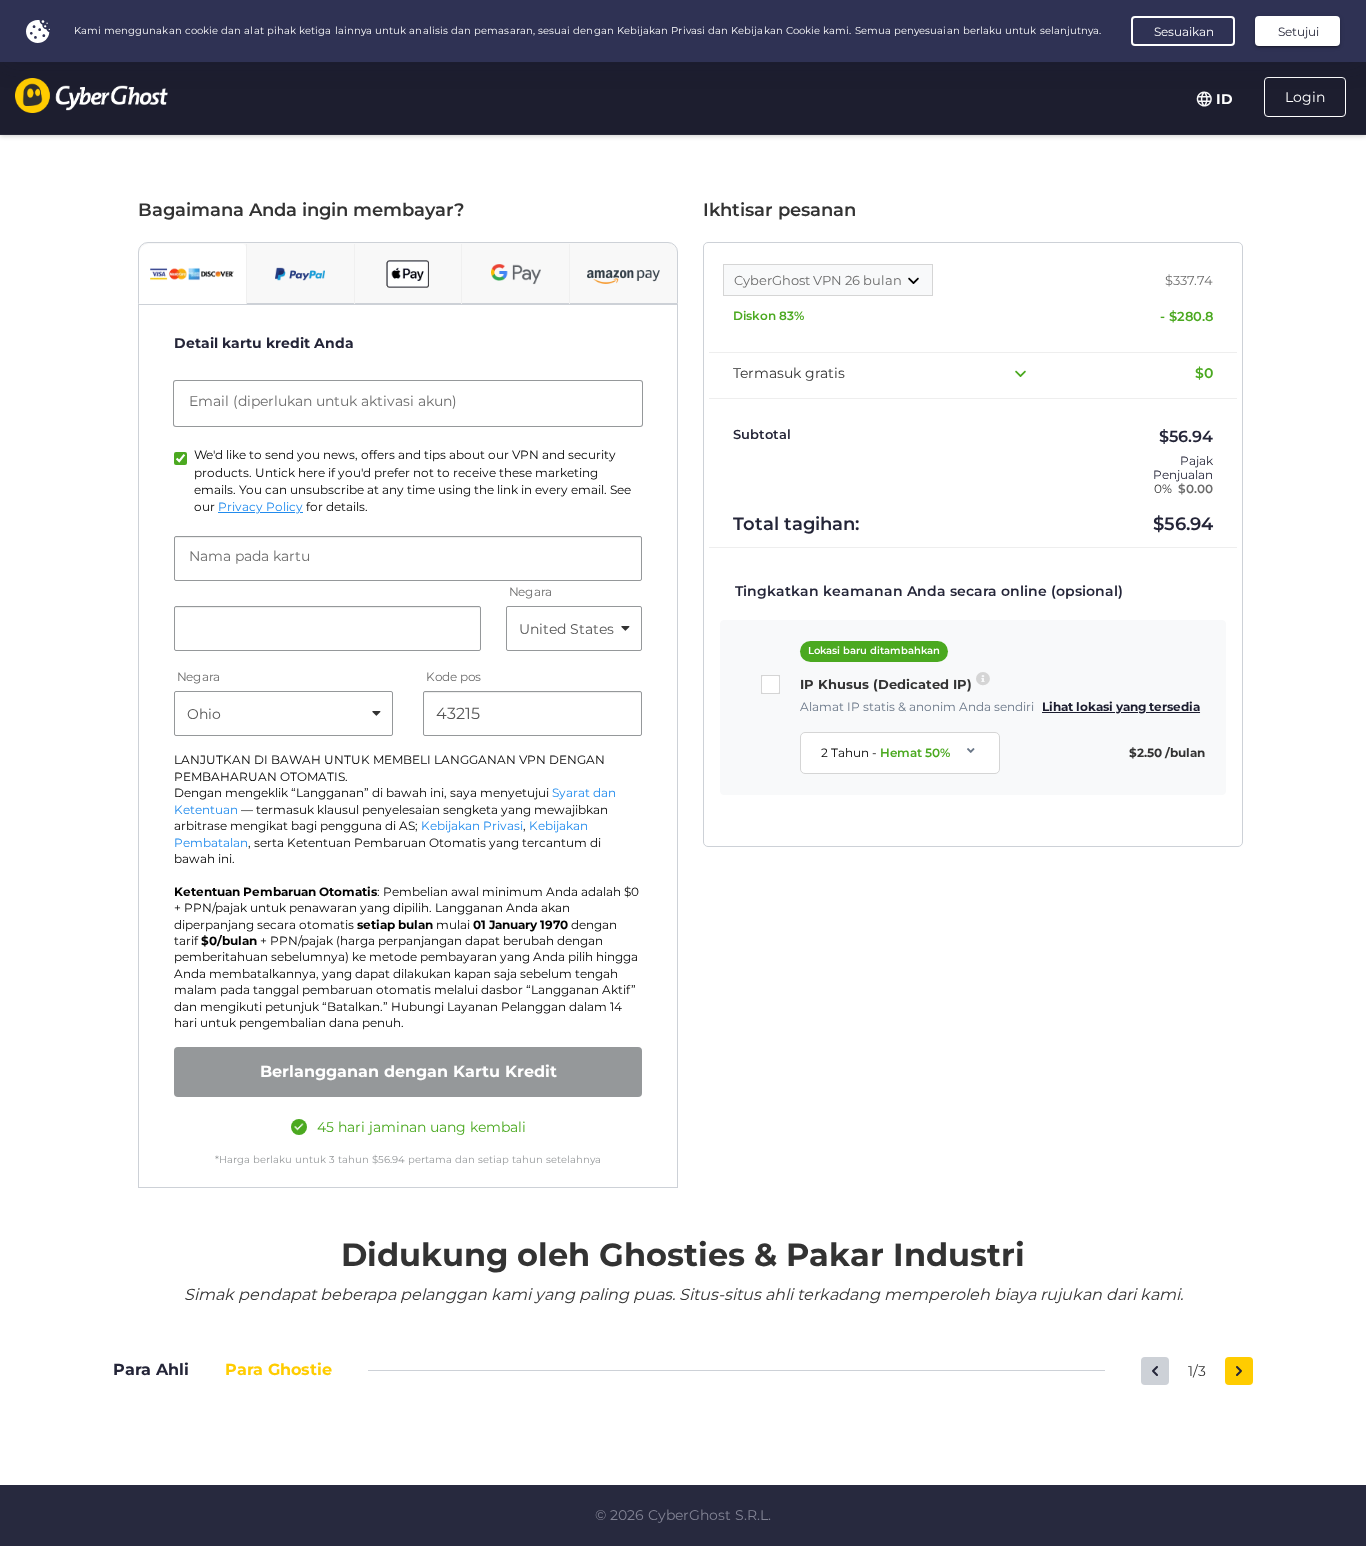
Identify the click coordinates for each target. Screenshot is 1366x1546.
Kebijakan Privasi (472, 826)
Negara (530, 592)
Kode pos (453, 677)
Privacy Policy (260, 507)
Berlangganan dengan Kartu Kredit (408, 1071)
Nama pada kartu (249, 556)
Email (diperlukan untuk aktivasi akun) (323, 401)
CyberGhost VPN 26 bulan (819, 280)
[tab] (192, 274)
